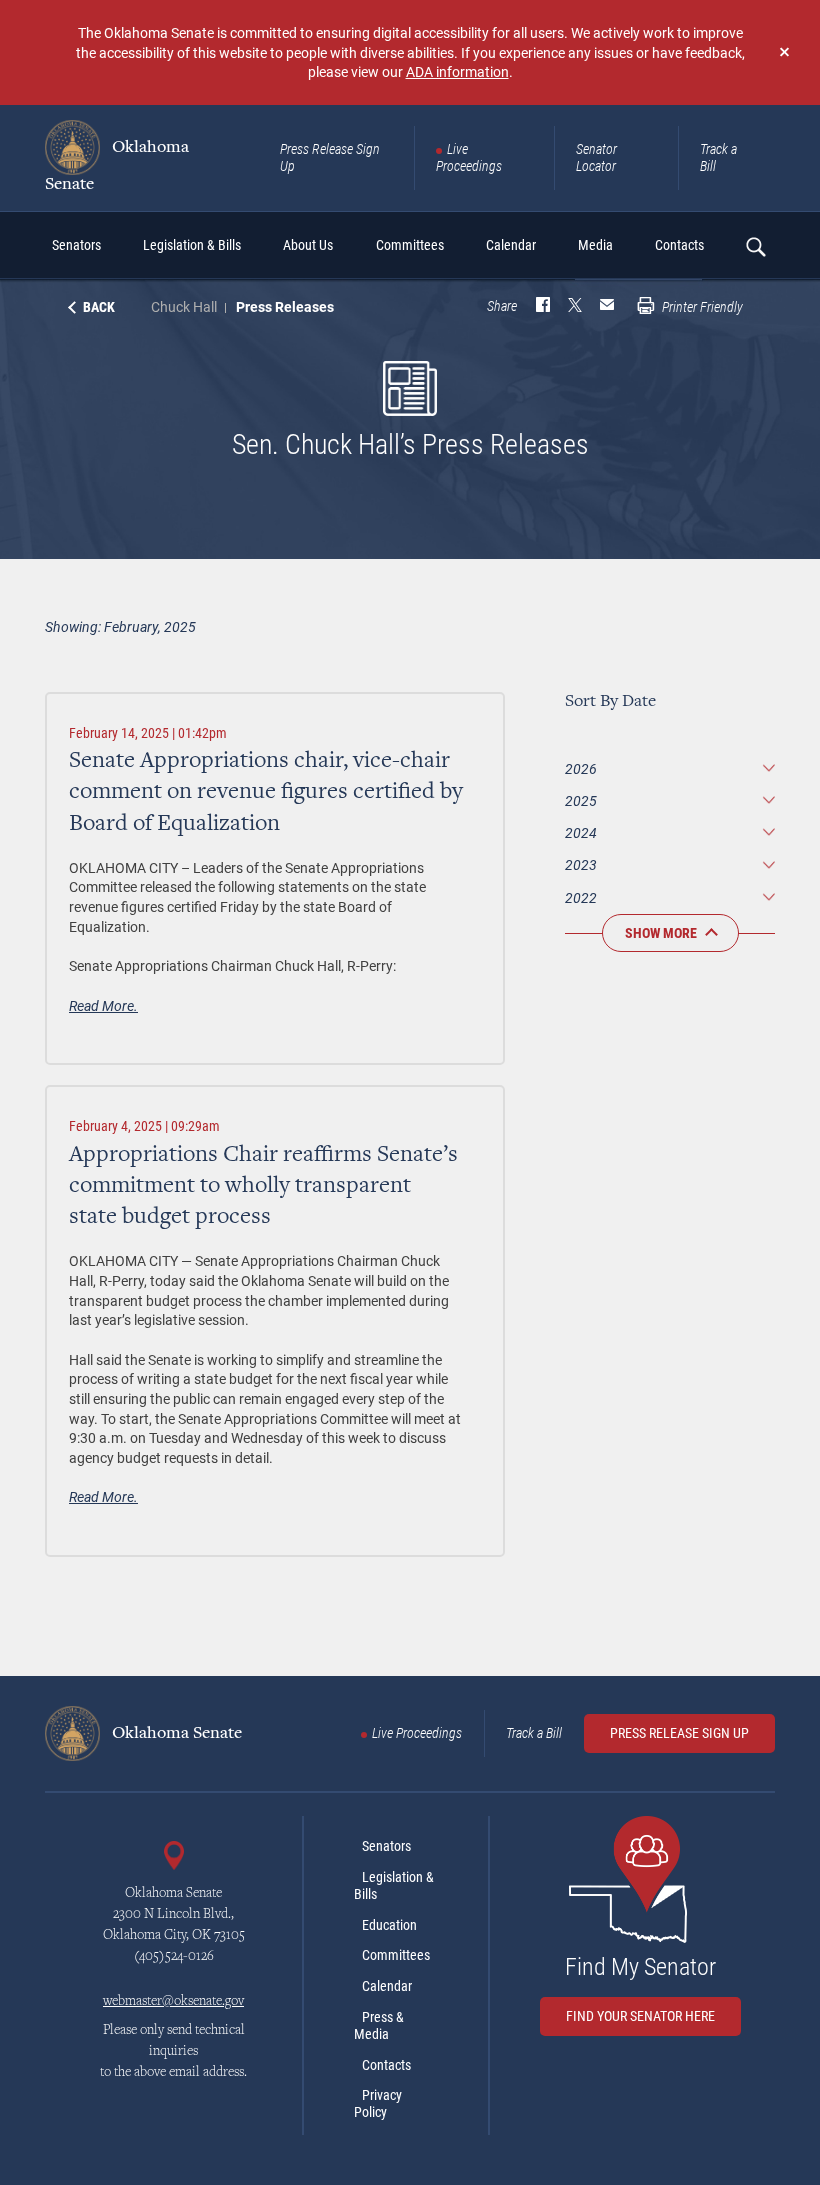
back (99, 307)
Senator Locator (596, 157)
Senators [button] (76, 245)
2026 (581, 768)
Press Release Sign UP (679, 1733)
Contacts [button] (679, 245)
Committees (396, 1955)
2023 (581, 864)
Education (389, 1925)
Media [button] (595, 245)
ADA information (457, 71)
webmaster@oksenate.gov (173, 2002)
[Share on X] (575, 307)
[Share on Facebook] (543, 307)
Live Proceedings (469, 157)
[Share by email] (607, 307)
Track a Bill (718, 157)
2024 (581, 832)
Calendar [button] (511, 245)
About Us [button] (308, 245)
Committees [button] (410, 245)
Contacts (386, 2065)
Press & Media (379, 2025)
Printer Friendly (701, 307)
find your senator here (640, 2016)
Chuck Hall (184, 306)
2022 (581, 897)
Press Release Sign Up (330, 157)
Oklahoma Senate (117, 165)
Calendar (387, 1986)
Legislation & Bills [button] (192, 245)
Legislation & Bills (394, 1885)
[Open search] (755, 246)
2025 (581, 800)
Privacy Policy (378, 2103)
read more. (103, 1005)
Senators (386, 1846)
